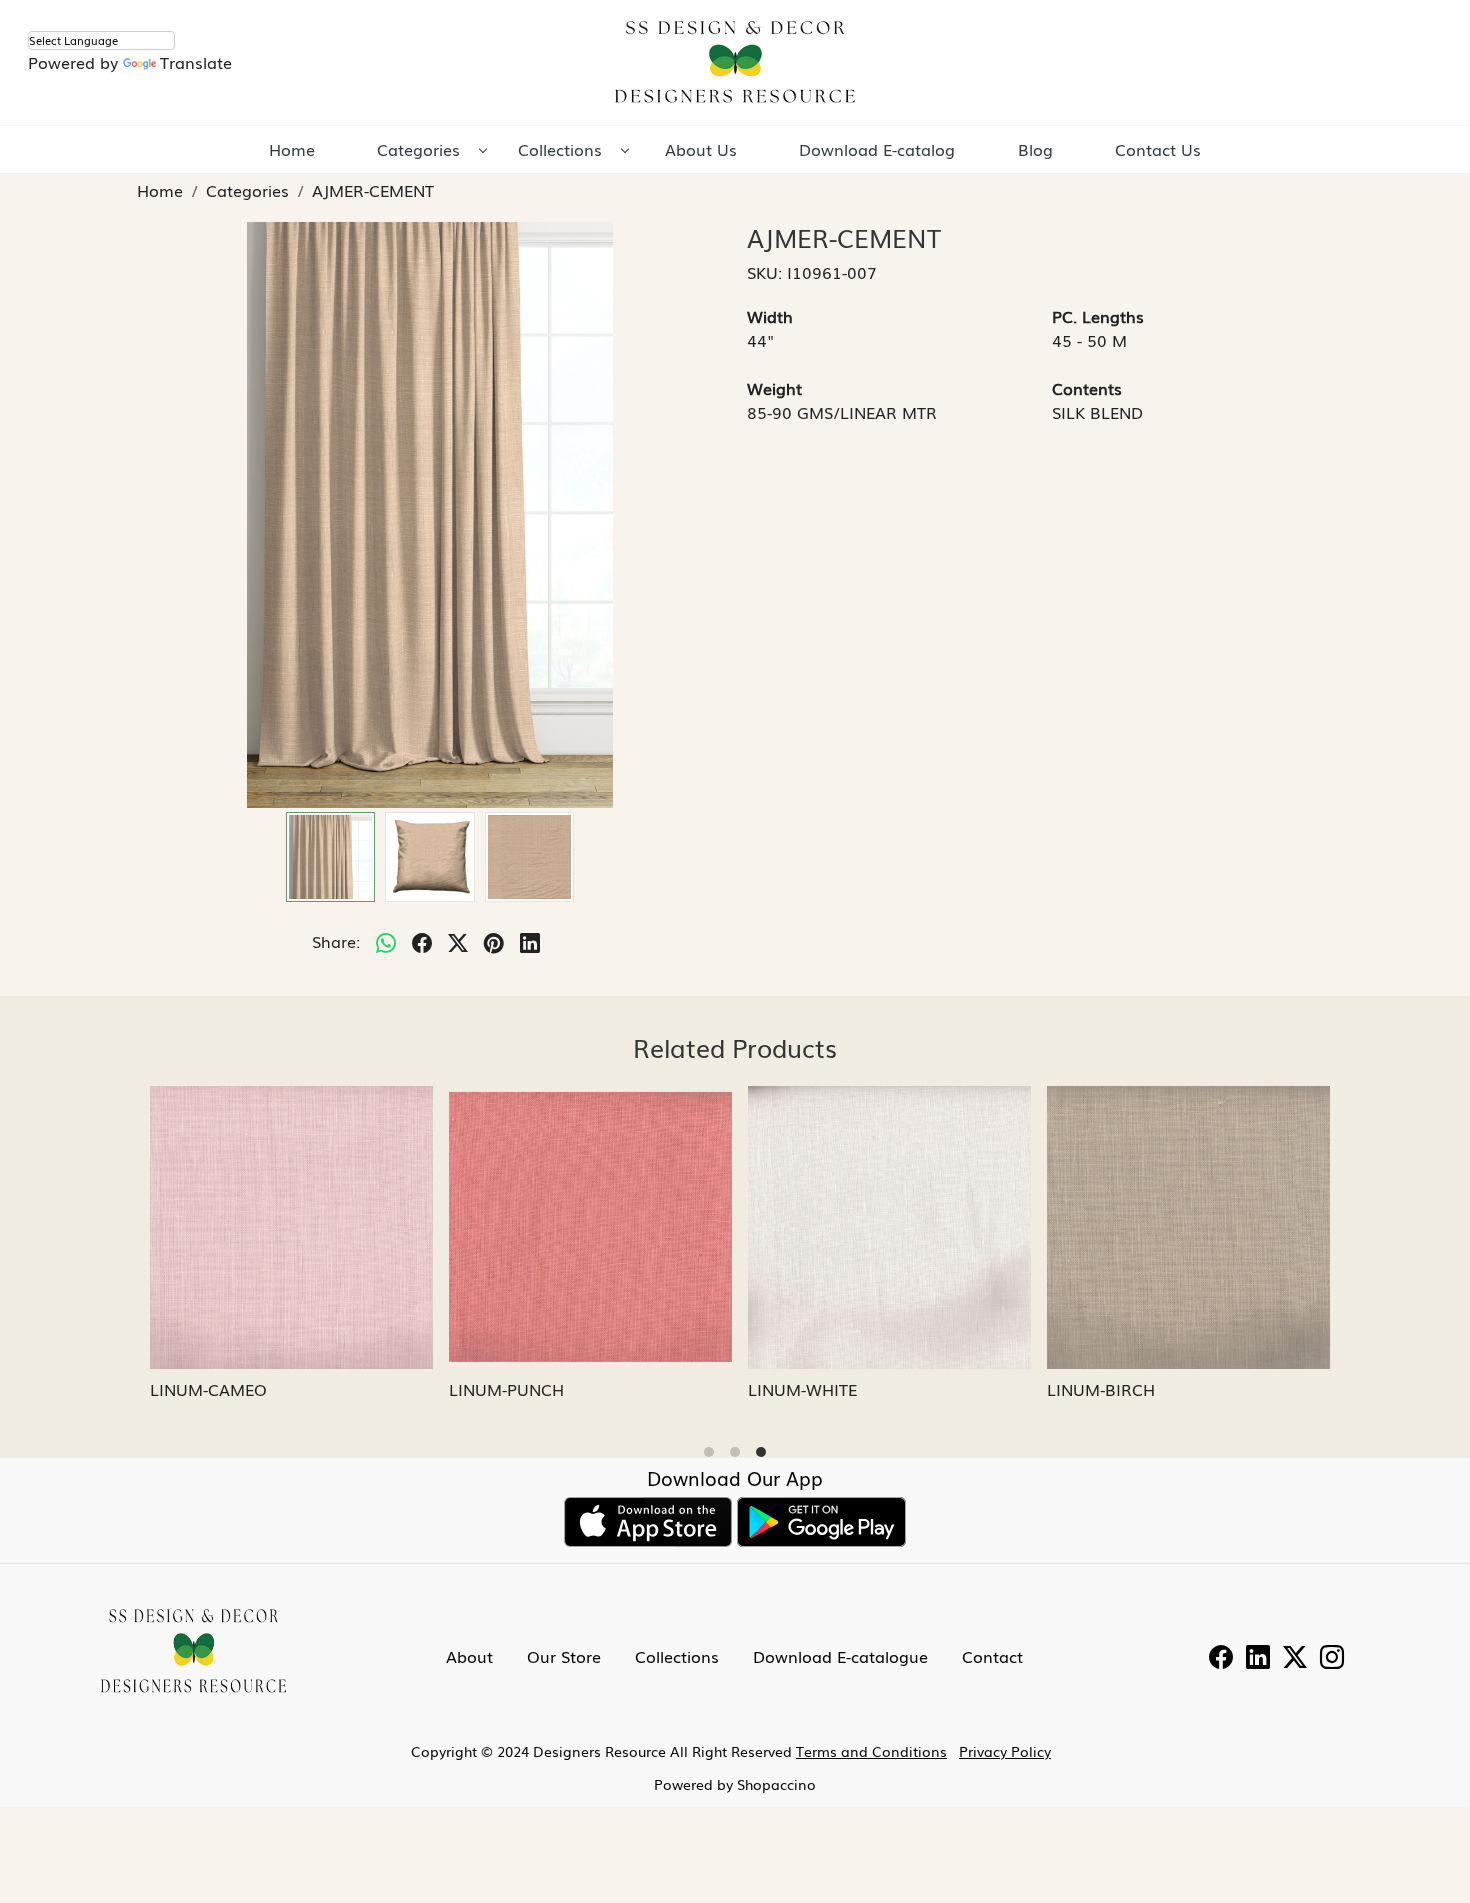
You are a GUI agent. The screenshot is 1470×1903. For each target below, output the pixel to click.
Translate (196, 62)
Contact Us (1158, 149)
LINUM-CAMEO (203, 1389)
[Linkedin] (1258, 1659)
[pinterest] (494, 941)
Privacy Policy (1005, 1751)
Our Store (564, 1656)
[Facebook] (1221, 1659)
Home (292, 149)
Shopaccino (776, 1784)
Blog (1035, 149)
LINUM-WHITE (797, 1389)
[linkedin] (530, 941)
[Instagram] (1332, 1659)
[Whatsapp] (386, 941)
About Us (701, 149)
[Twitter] (1295, 1659)
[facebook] (422, 941)
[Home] (735, 62)
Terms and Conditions (871, 1751)
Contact (992, 1656)
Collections (560, 149)
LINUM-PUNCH (501, 1389)
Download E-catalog (877, 149)
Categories (418, 149)
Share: (336, 941)
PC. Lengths (1098, 316)
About (469, 1656)
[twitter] (458, 941)
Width (770, 316)
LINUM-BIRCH (1096, 1389)
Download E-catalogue (840, 1656)
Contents (1087, 388)
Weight (774, 388)
